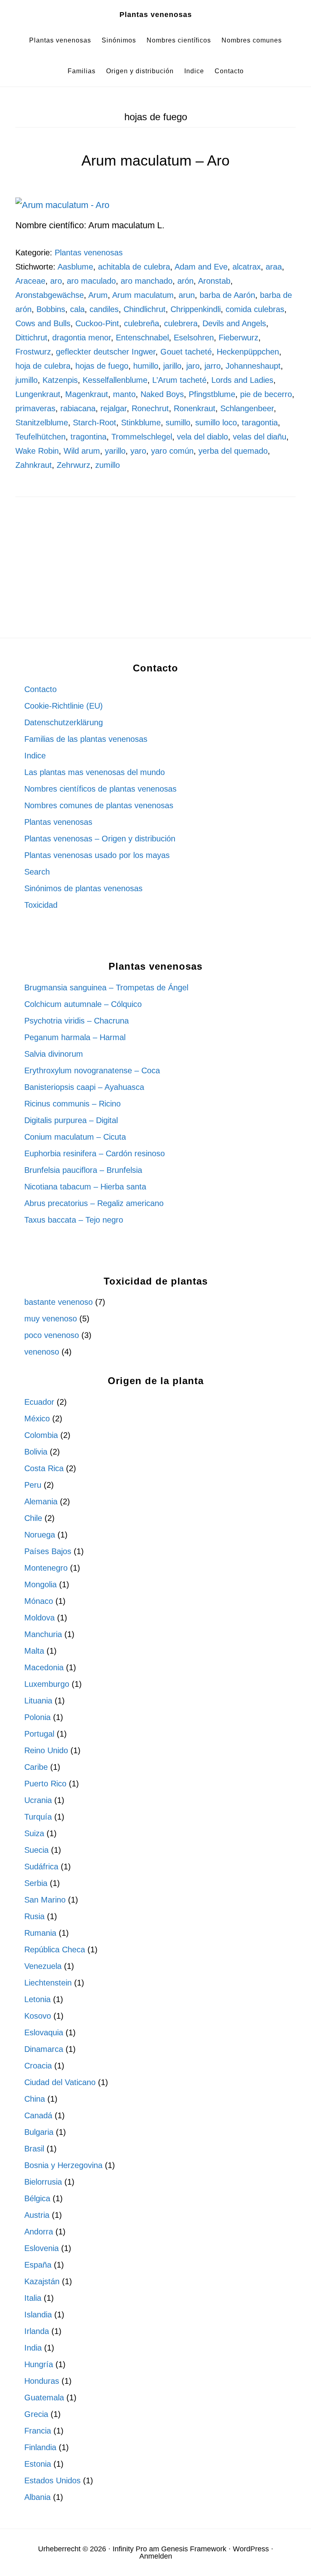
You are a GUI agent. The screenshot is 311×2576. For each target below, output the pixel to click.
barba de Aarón (227, 295)
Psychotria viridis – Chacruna (77, 1021)
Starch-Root (95, 423)
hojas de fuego (102, 366)
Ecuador (39, 1402)
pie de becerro (266, 394)
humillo (146, 366)
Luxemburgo (47, 1684)
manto (124, 394)
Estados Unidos (52, 2480)
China (35, 2099)
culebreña (142, 323)
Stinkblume (141, 423)
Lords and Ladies (242, 380)
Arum (98, 295)
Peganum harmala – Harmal (75, 1037)
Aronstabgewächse (50, 295)
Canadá (38, 2115)
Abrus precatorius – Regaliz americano (94, 1203)
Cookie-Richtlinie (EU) (64, 706)
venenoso (42, 1352)
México (37, 1419)
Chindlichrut (145, 309)
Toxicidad (41, 905)
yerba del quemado (233, 451)
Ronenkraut (195, 408)
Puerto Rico (45, 1784)
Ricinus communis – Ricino (72, 1104)
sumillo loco (216, 423)
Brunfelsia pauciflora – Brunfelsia (83, 1170)
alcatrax (247, 267)
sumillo (178, 423)
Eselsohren (194, 338)
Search (37, 872)
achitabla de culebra (134, 267)
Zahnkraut (34, 465)
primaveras (35, 408)
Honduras (42, 2381)
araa (274, 267)
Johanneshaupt (253, 366)
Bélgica (37, 2198)
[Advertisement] (156, 578)
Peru (33, 1485)
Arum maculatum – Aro (155, 160)
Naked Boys (162, 394)
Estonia (38, 2464)
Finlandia (40, 2447)
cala (77, 309)
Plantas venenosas (156, 15)
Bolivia (36, 1452)
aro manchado (147, 281)
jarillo (172, 366)
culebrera (181, 323)
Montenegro (46, 1568)
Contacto (40, 689)
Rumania (40, 1933)
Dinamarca (44, 2049)
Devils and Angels (234, 323)
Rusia (34, 1916)
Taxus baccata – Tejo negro (74, 1220)
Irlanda (37, 2331)
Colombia (41, 1435)
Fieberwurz (239, 338)
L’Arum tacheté (179, 380)
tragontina (88, 437)
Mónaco (39, 1601)
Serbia (36, 1883)
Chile (33, 1518)
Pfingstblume (212, 394)
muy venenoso (51, 1319)
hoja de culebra (43, 366)
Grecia (36, 2414)
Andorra (39, 2232)
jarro (213, 366)
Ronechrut (150, 408)
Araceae (30, 281)
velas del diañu (260, 437)
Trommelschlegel (142, 437)
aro (56, 281)
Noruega (40, 1535)
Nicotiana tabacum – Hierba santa (85, 1187)
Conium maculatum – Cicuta (75, 1137)
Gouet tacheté (186, 352)
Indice (35, 756)
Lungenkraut (38, 394)
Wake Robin (37, 451)
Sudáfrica (41, 1867)
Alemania (41, 1501)
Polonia (37, 1717)
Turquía (38, 1817)
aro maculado (91, 281)
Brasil (34, 2149)
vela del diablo (202, 437)
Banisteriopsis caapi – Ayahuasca (84, 1087)
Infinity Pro (130, 2549)
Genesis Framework (194, 2549)
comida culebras (255, 309)
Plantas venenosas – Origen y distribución (100, 839)
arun (187, 295)
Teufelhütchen (40, 437)
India (33, 2348)
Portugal (39, 1734)
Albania (37, 2497)
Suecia (36, 1850)
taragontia (260, 423)
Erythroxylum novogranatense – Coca (92, 1070)
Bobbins (51, 309)
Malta (34, 1651)
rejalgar (114, 408)
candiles (104, 309)
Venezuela (43, 1966)
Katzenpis (60, 380)
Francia (38, 2431)
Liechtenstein (48, 1983)
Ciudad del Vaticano (60, 2082)
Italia (33, 2298)
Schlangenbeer (247, 408)
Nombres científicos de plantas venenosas (100, 789)
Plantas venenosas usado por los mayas (97, 855)
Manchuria (43, 1634)
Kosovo (38, 2016)
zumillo (108, 465)
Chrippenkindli (196, 309)
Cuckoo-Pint (97, 323)
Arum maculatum (143, 295)
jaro (193, 366)
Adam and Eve (201, 267)
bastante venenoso (59, 1302)
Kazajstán (42, 2281)
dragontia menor (82, 338)
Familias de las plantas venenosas (86, 739)
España (38, 2265)
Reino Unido (46, 1750)
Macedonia (44, 1667)
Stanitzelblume (42, 423)
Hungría (39, 2364)
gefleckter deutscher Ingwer (106, 352)
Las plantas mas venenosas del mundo (95, 772)
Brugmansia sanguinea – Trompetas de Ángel (106, 988)
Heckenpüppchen (248, 352)
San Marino (45, 1900)
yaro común (172, 451)
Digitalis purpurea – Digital (71, 1120)
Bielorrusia (43, 2182)
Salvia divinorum (54, 1054)
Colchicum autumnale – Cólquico (83, 1004)
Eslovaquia (44, 2032)
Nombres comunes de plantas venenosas (99, 805)
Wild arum (82, 451)
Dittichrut (31, 338)
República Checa (55, 1950)
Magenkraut (87, 394)
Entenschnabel (142, 338)
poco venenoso (52, 1335)
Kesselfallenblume (115, 380)
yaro (138, 451)
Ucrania (38, 1800)
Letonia (37, 1999)
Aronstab (214, 281)
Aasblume (75, 267)
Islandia (38, 2315)
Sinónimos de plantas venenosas (83, 888)
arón (185, 281)
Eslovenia (42, 2248)
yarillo (115, 451)
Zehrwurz (73, 465)
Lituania (38, 1701)
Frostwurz (33, 352)
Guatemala (44, 2398)
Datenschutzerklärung (64, 722)
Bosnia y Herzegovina (63, 2165)
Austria (37, 2215)
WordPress (251, 2549)
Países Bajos (48, 1551)
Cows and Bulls (43, 323)
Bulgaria (39, 2132)
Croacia (38, 2066)
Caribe (36, 1767)
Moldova (39, 1618)
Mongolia (40, 1584)
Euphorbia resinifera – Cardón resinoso (95, 1153)
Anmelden (156, 2556)
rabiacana (78, 408)
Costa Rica (44, 1468)
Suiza (34, 1833)
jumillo (27, 380)
